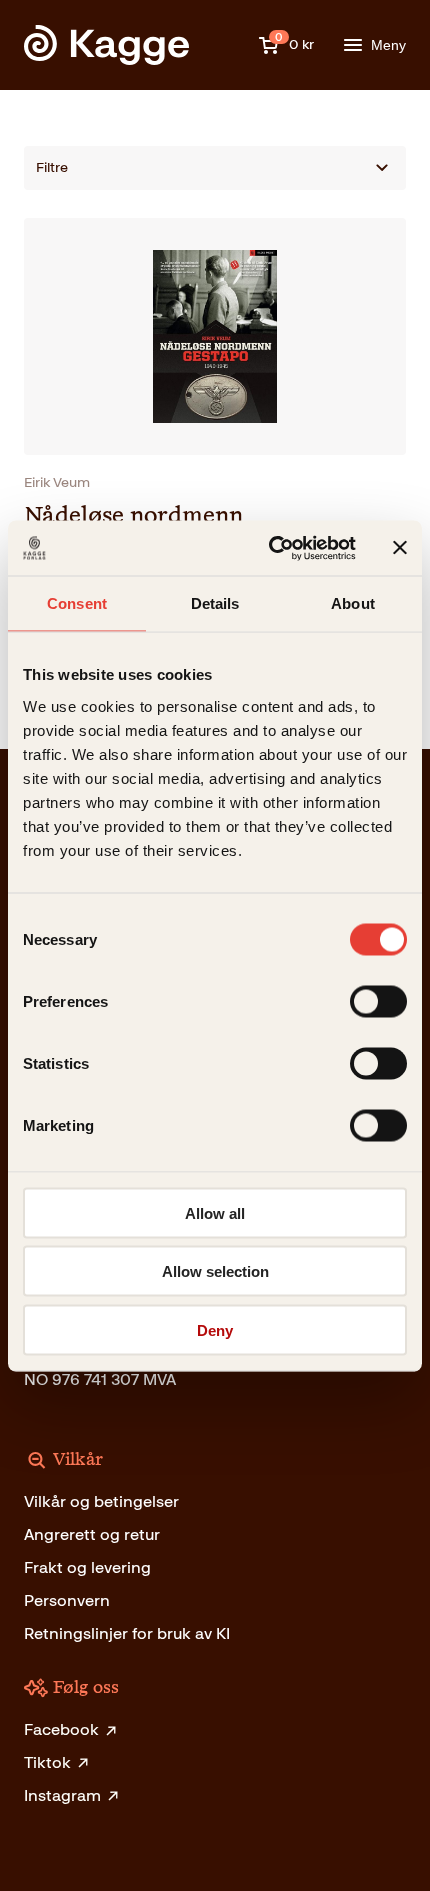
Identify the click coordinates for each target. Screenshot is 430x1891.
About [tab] (353, 603)
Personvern (67, 1600)
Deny (215, 1329)
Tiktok (47, 1762)
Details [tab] (215, 603)
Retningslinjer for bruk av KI (127, 1633)
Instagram (62, 1795)
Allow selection (215, 1271)
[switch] (378, 1001)
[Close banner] (400, 548)
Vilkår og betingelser (101, 1501)
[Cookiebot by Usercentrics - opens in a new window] (270, 548)
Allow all (215, 1212)
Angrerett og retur (92, 1534)
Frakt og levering (87, 1567)
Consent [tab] (77, 603)
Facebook (61, 1729)
